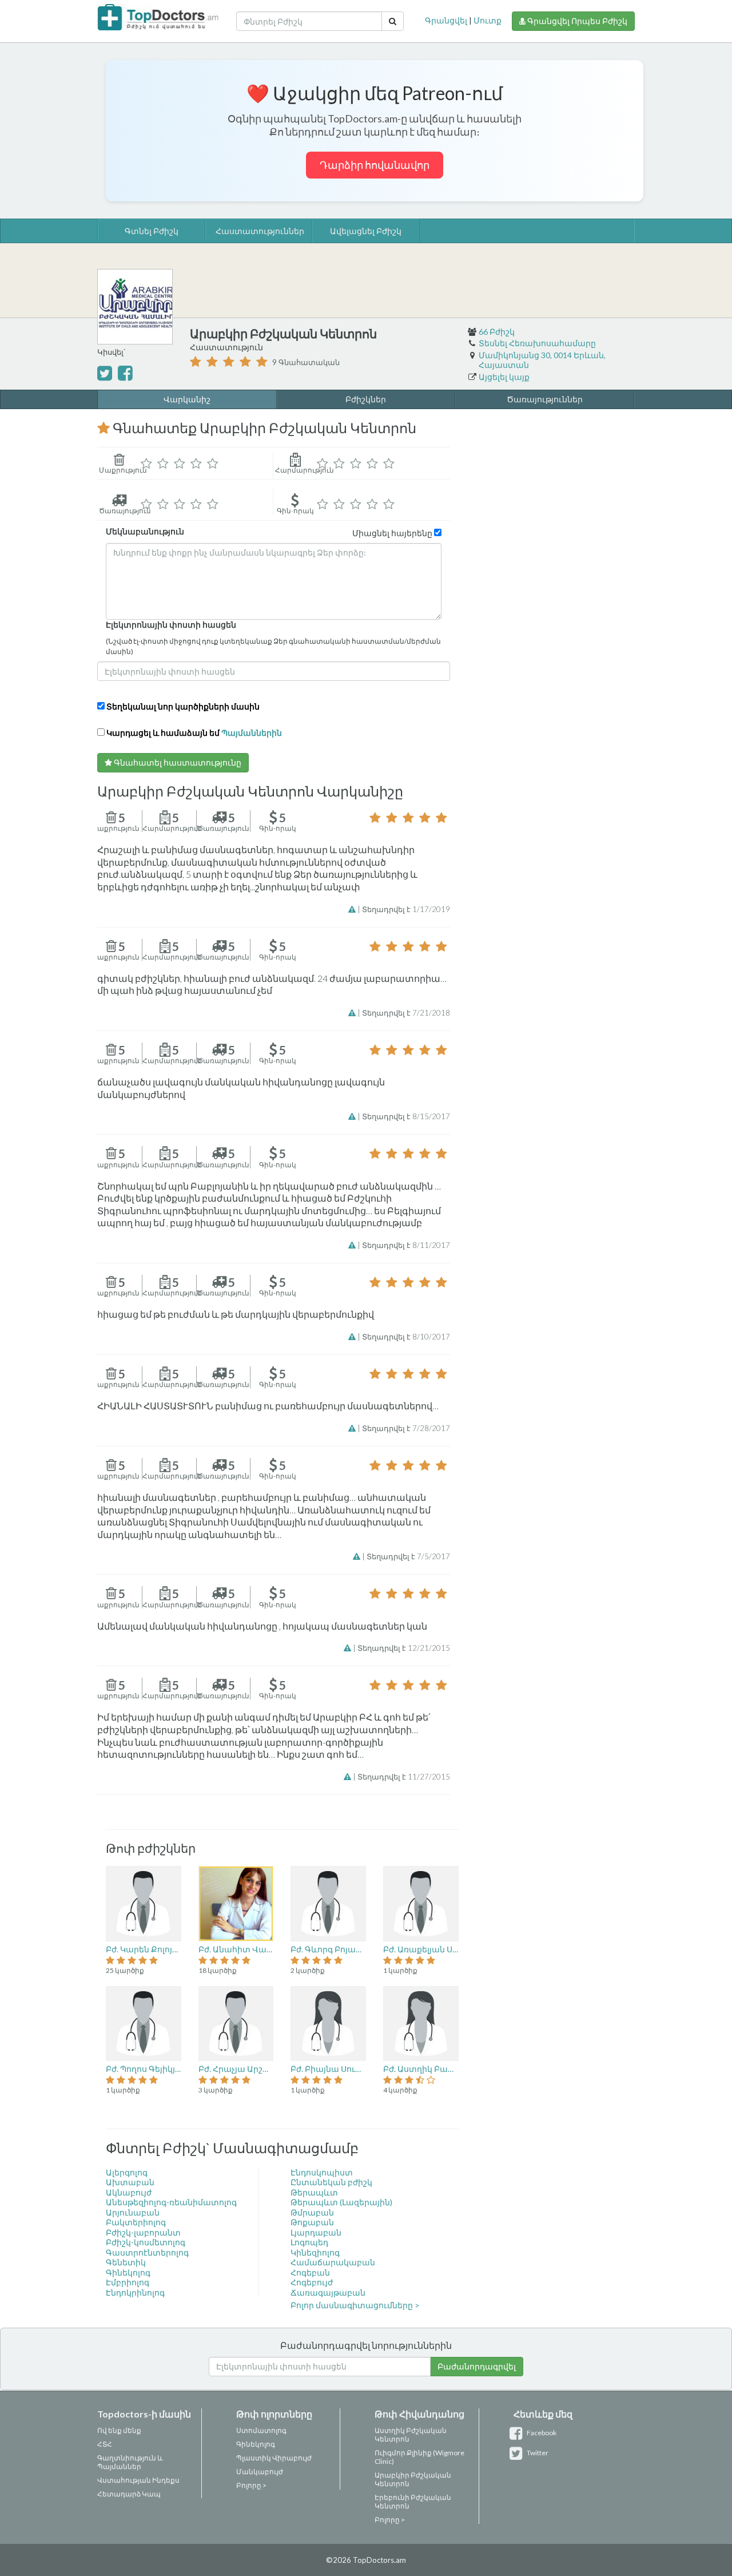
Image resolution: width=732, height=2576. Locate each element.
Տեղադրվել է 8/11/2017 (406, 1245)
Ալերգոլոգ (127, 2172)
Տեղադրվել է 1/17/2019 (406, 909)
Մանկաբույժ (260, 2472)
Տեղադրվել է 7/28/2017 (406, 1428)
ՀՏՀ (105, 2444)
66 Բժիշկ (497, 332)
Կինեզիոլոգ (315, 2252)
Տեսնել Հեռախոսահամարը (537, 343)
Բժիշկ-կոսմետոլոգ (146, 2242)
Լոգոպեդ (309, 2242)
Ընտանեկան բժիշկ (331, 2182)
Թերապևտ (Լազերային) (341, 2202)
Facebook (541, 2433)
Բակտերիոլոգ (136, 2222)
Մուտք (488, 20)
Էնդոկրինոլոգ (135, 2292)
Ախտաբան (130, 2182)
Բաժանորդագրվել (477, 2366)
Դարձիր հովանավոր (375, 165)
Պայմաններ (119, 2466)
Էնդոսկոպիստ (322, 2172)
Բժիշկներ (366, 399)
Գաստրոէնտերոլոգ (147, 2252)
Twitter (537, 2453)
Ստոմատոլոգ (261, 2430)
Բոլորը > (251, 2485)
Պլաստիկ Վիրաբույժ (274, 2458)
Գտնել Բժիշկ (152, 231)
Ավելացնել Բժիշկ (366, 231)
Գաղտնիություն (127, 2458)
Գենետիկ (126, 2262)
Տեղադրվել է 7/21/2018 (406, 1013)
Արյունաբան (133, 2212)
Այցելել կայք (504, 377)
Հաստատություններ (260, 231)
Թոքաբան (312, 2222)
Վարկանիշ (187, 399)
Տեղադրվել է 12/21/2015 (404, 1648)
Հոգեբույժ (312, 2282)
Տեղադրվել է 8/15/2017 (406, 1116)
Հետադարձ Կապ (129, 2494)
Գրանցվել (446, 20)
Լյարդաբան (316, 2232)
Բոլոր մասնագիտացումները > (355, 2305)
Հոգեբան (310, 2272)
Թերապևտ (314, 2192)
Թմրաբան (312, 2212)
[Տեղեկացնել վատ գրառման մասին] (353, 909)
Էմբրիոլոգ (128, 2282)
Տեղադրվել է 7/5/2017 (408, 1556)
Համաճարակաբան (333, 2262)
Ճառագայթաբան (328, 2292)
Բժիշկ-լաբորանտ (143, 2232)
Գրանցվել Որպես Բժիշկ (576, 21)
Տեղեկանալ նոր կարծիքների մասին (183, 706)
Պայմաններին (252, 733)
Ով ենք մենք (119, 2430)
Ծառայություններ (545, 399)
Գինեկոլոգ (128, 2272)
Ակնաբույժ (129, 2192)
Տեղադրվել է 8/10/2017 (406, 1337)
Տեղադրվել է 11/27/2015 (404, 1777)
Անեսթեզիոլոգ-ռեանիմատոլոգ (171, 2202)
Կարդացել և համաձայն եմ (193, 733)
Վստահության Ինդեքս (138, 2480)
